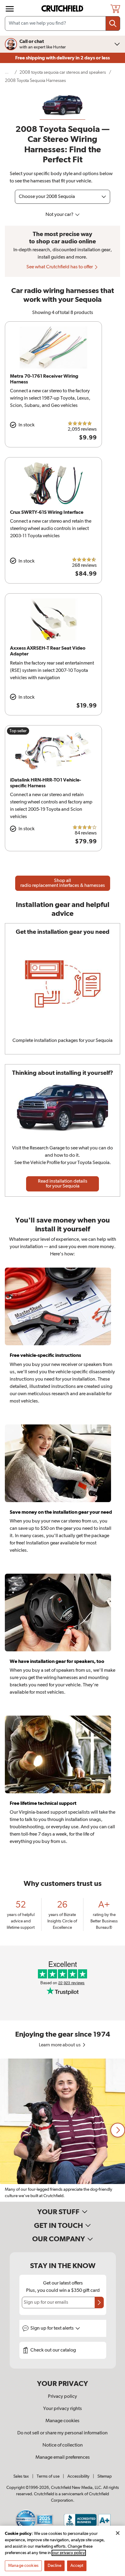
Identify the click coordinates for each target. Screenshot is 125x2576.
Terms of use (48, 2476)
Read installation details (63, 1184)
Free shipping (62, 58)
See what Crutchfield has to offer (60, 267)
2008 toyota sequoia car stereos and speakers (63, 72)
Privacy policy (62, 2397)
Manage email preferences (63, 2458)
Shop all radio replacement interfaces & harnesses (63, 883)
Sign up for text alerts (52, 2328)
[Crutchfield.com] (63, 9)
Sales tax (21, 2476)
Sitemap (105, 2476)
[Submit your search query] (113, 23)
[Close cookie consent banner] (118, 2533)
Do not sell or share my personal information (62, 2433)
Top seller (18, 731)
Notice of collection (63, 2445)
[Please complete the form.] (99, 2303)
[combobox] (62, 23)
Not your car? (60, 215)
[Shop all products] (10, 9)
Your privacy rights (62, 2409)
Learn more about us (60, 2045)
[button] (118, 2130)
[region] (62, 2130)
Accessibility (78, 2476)
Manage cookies (62, 2421)
